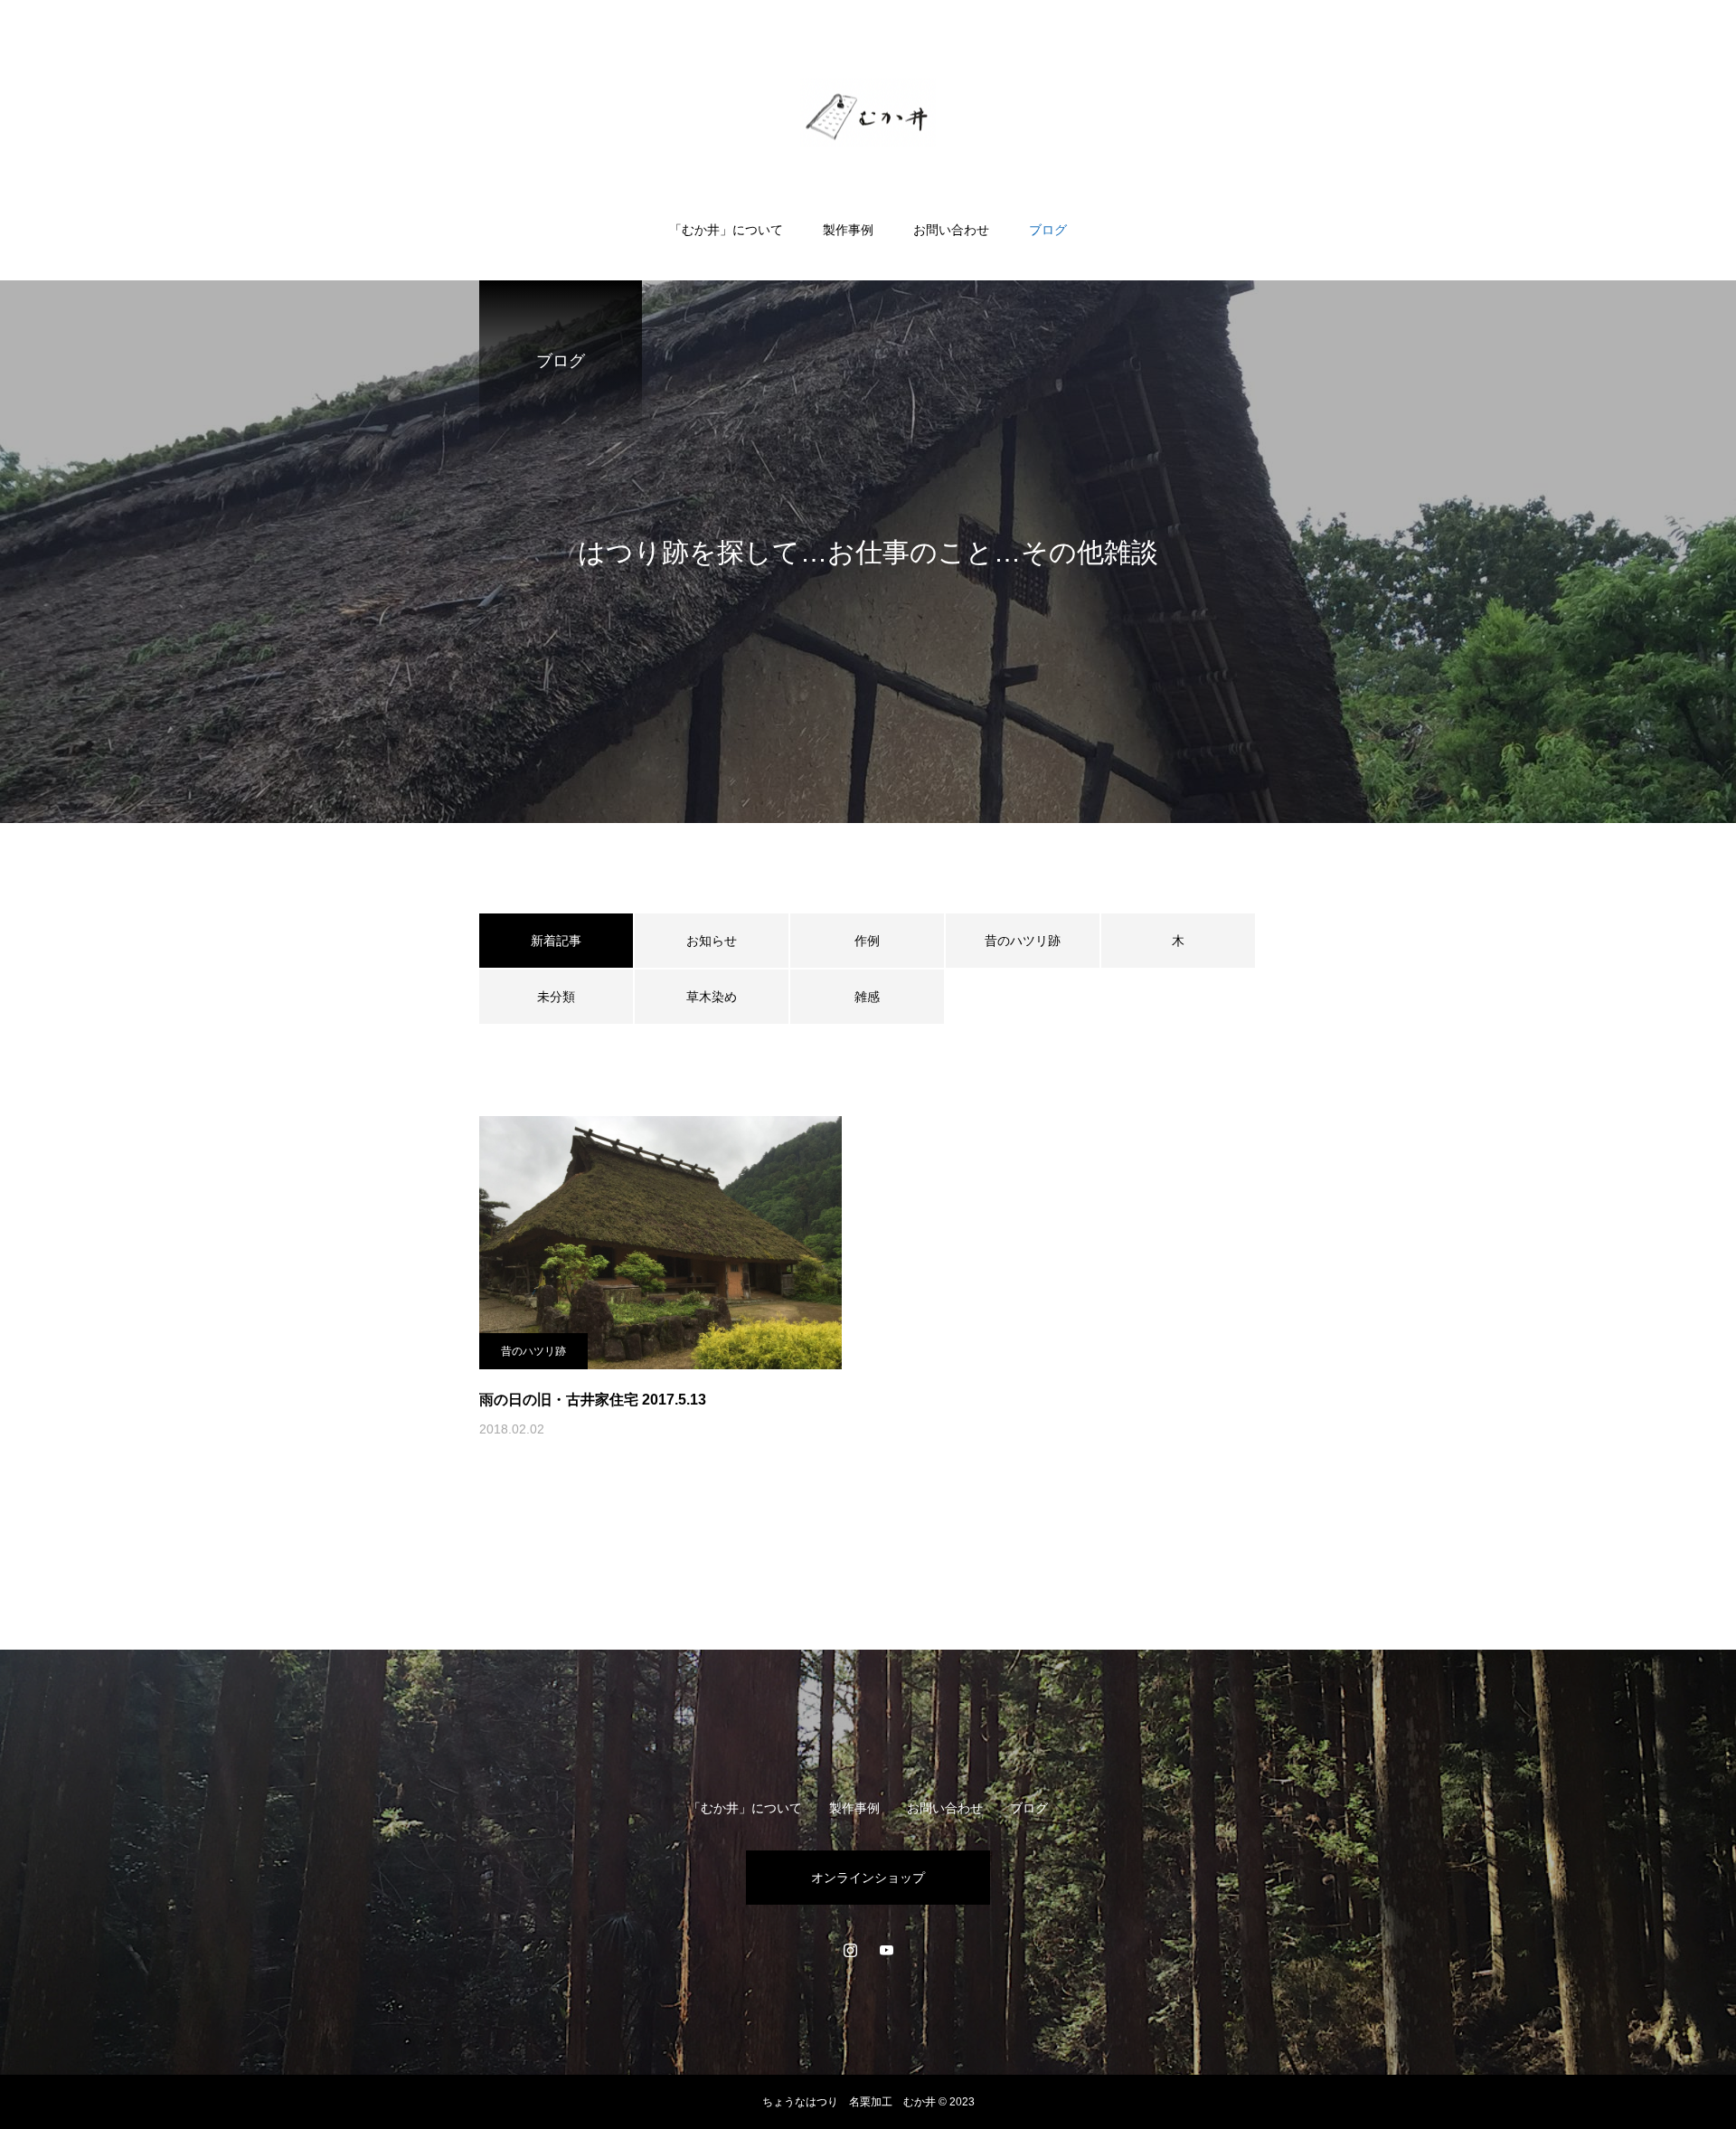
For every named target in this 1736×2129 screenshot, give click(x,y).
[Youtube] (886, 1950)
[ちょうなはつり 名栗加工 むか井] (868, 112)
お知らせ (712, 941)
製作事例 (848, 230)
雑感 (867, 997)
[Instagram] (850, 1950)
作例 (867, 941)
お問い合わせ (951, 230)
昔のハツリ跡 (1023, 941)
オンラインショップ (868, 1878)
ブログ (1048, 230)
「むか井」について (726, 230)
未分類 (556, 997)
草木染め (712, 997)
